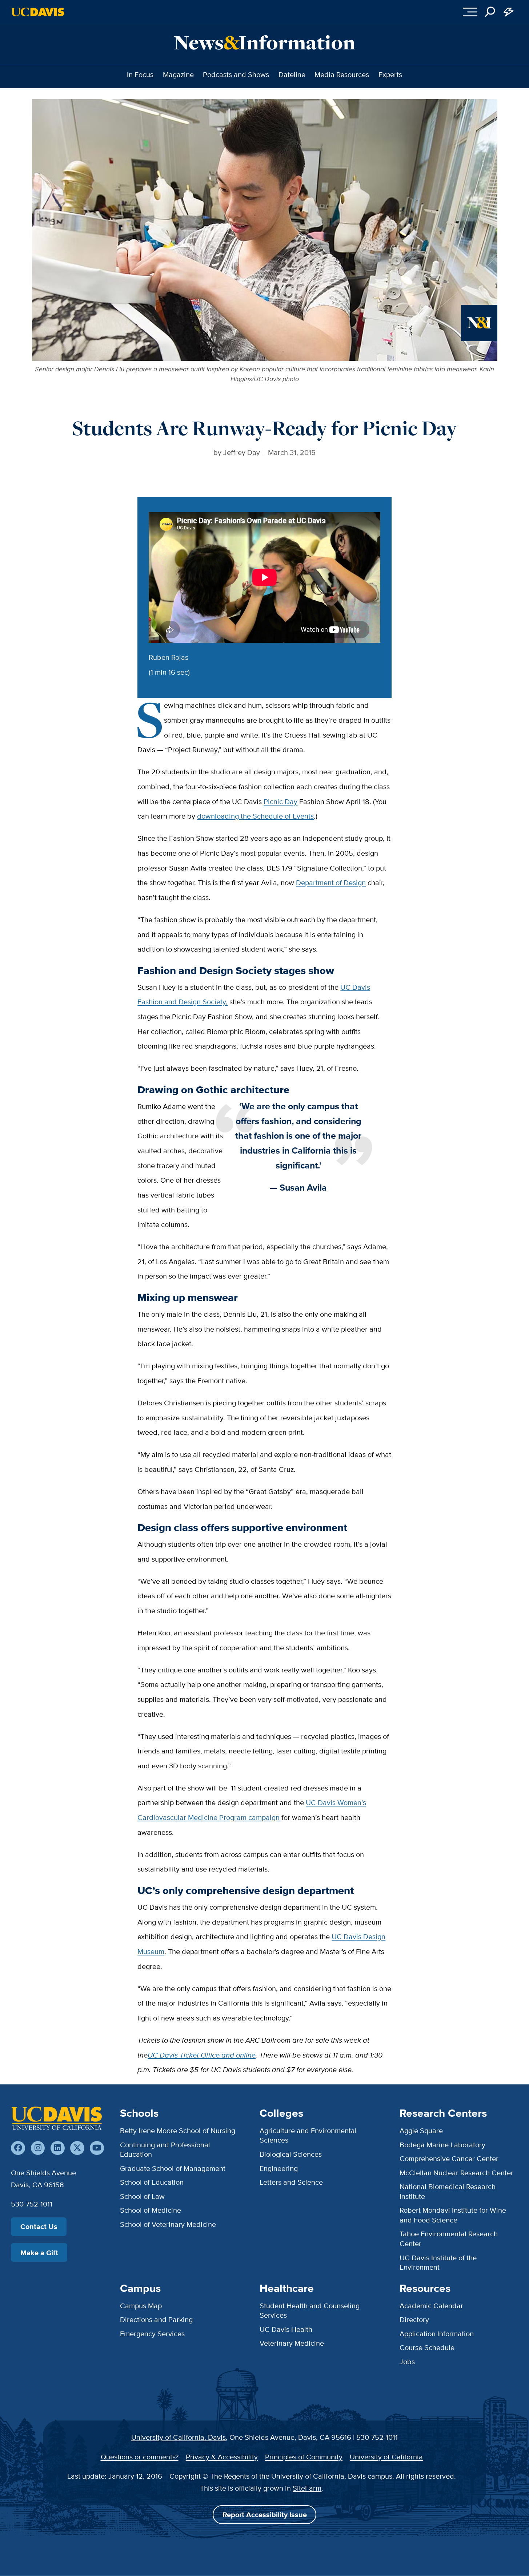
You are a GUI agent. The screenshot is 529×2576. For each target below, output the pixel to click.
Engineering (279, 2168)
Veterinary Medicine (292, 2343)
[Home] (56, 2118)
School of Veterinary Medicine (168, 2224)
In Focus (140, 74)
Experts (390, 74)
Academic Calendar (431, 2306)
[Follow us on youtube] (97, 2148)
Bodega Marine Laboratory (442, 2145)
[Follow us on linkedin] (58, 2148)
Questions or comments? (140, 2457)
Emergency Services (152, 2333)
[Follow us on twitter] (77, 2148)
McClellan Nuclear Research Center (456, 2173)
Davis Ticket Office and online (207, 2055)
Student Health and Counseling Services (310, 2310)
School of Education (152, 2182)
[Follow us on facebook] (18, 2148)
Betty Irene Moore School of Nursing (178, 2130)
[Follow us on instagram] (38, 2148)
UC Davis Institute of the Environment (438, 2262)
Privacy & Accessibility (222, 2457)
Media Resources (342, 74)
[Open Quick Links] (509, 12)
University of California (386, 2457)
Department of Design (331, 882)
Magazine (178, 74)
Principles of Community (304, 2457)
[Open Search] (490, 12)
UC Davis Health (286, 2329)
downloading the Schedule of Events (255, 816)
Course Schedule (427, 2347)
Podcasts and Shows (236, 74)
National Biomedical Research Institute (448, 2191)
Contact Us (39, 2226)
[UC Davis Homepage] (38, 12)
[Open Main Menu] (470, 12)
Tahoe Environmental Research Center (449, 2238)
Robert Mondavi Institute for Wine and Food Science (453, 2215)
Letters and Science (291, 2182)
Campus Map (141, 2306)
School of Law (142, 2196)
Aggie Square (421, 2130)
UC (153, 2055)
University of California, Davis (179, 2437)
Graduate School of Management (173, 2168)
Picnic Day (280, 801)
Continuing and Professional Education (165, 2149)
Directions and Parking (156, 2319)
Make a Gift (39, 2253)
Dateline (292, 74)
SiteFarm (307, 2488)
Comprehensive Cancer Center (449, 2158)
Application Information (437, 2333)
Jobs (407, 2361)
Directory (414, 2319)
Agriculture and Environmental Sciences (308, 2135)
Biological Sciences (291, 2154)
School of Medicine (151, 2210)
